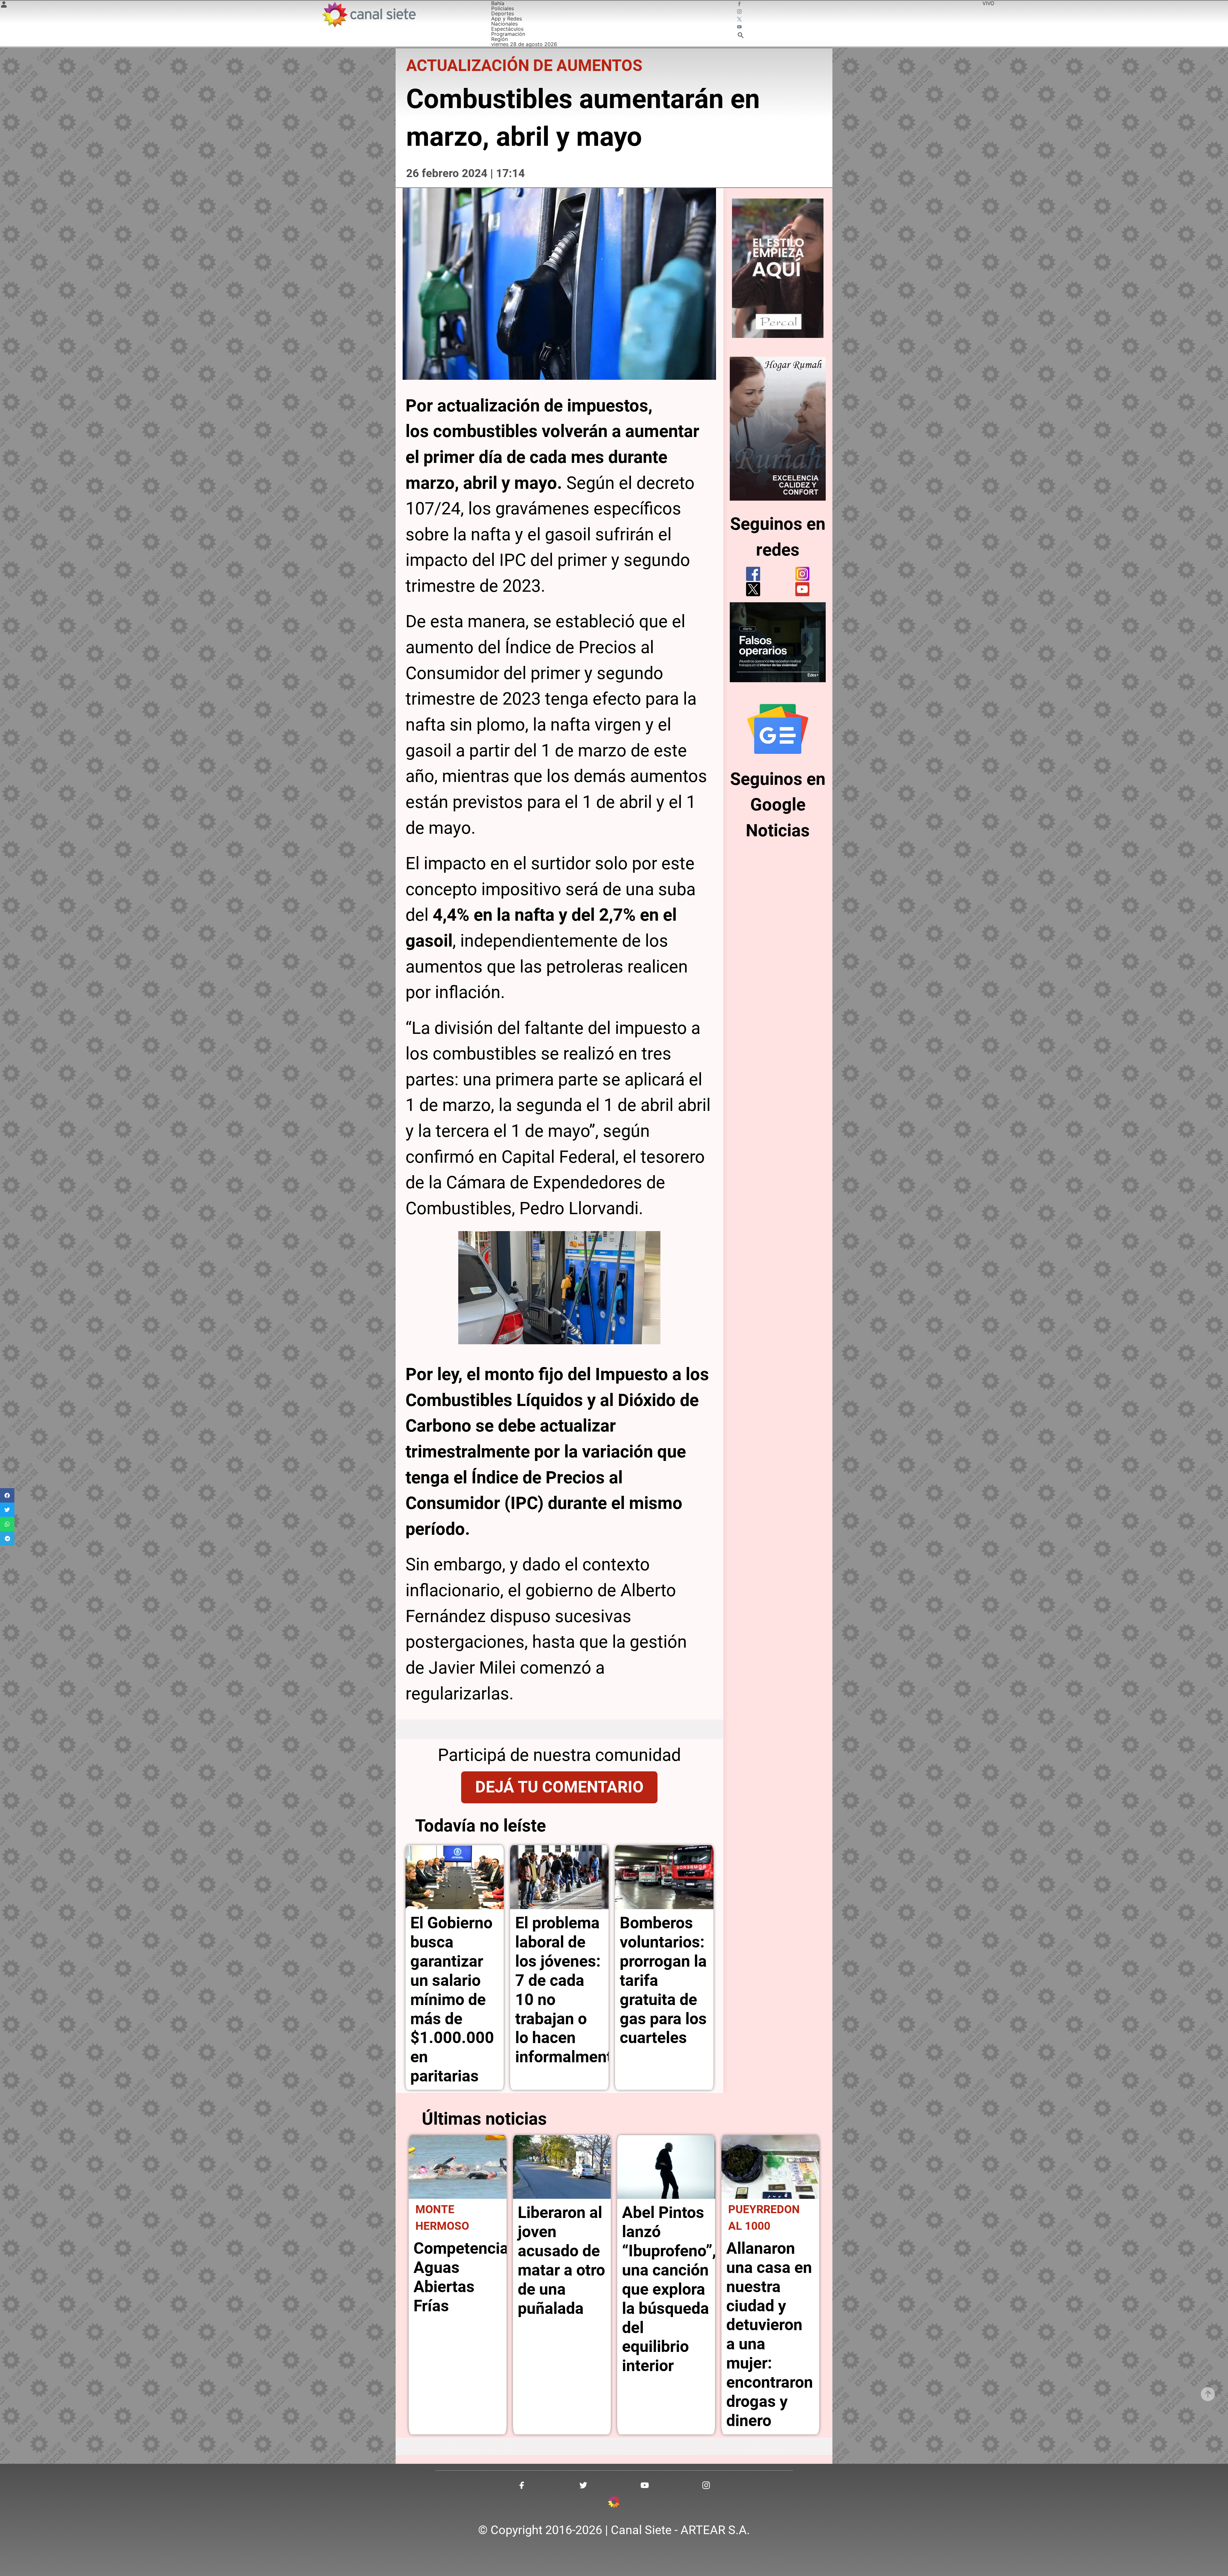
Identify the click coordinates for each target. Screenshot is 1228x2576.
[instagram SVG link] (740, 12)
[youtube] (802, 589)
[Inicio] (369, 15)
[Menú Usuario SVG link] (4, 5)
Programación (508, 34)
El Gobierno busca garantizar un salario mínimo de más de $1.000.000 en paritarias (452, 1999)
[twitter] (753, 589)
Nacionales (504, 24)
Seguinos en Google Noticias (778, 805)
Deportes (503, 13)
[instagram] (802, 574)
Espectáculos (507, 29)
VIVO (988, 3)
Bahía (498, 3)
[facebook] (753, 574)
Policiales (503, 8)
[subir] (1208, 2394)
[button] (7, 1495)
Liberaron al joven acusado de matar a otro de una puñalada (561, 2260)
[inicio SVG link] (614, 2503)
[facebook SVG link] (740, 4)
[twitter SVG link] (740, 20)
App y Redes (507, 19)
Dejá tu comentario (559, 1787)
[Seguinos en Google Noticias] (778, 729)
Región (500, 39)
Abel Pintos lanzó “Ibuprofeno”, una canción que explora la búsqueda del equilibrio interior (669, 2289)
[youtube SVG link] (740, 27)
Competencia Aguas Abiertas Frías (461, 2277)
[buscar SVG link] (741, 36)
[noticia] (455, 1877)
